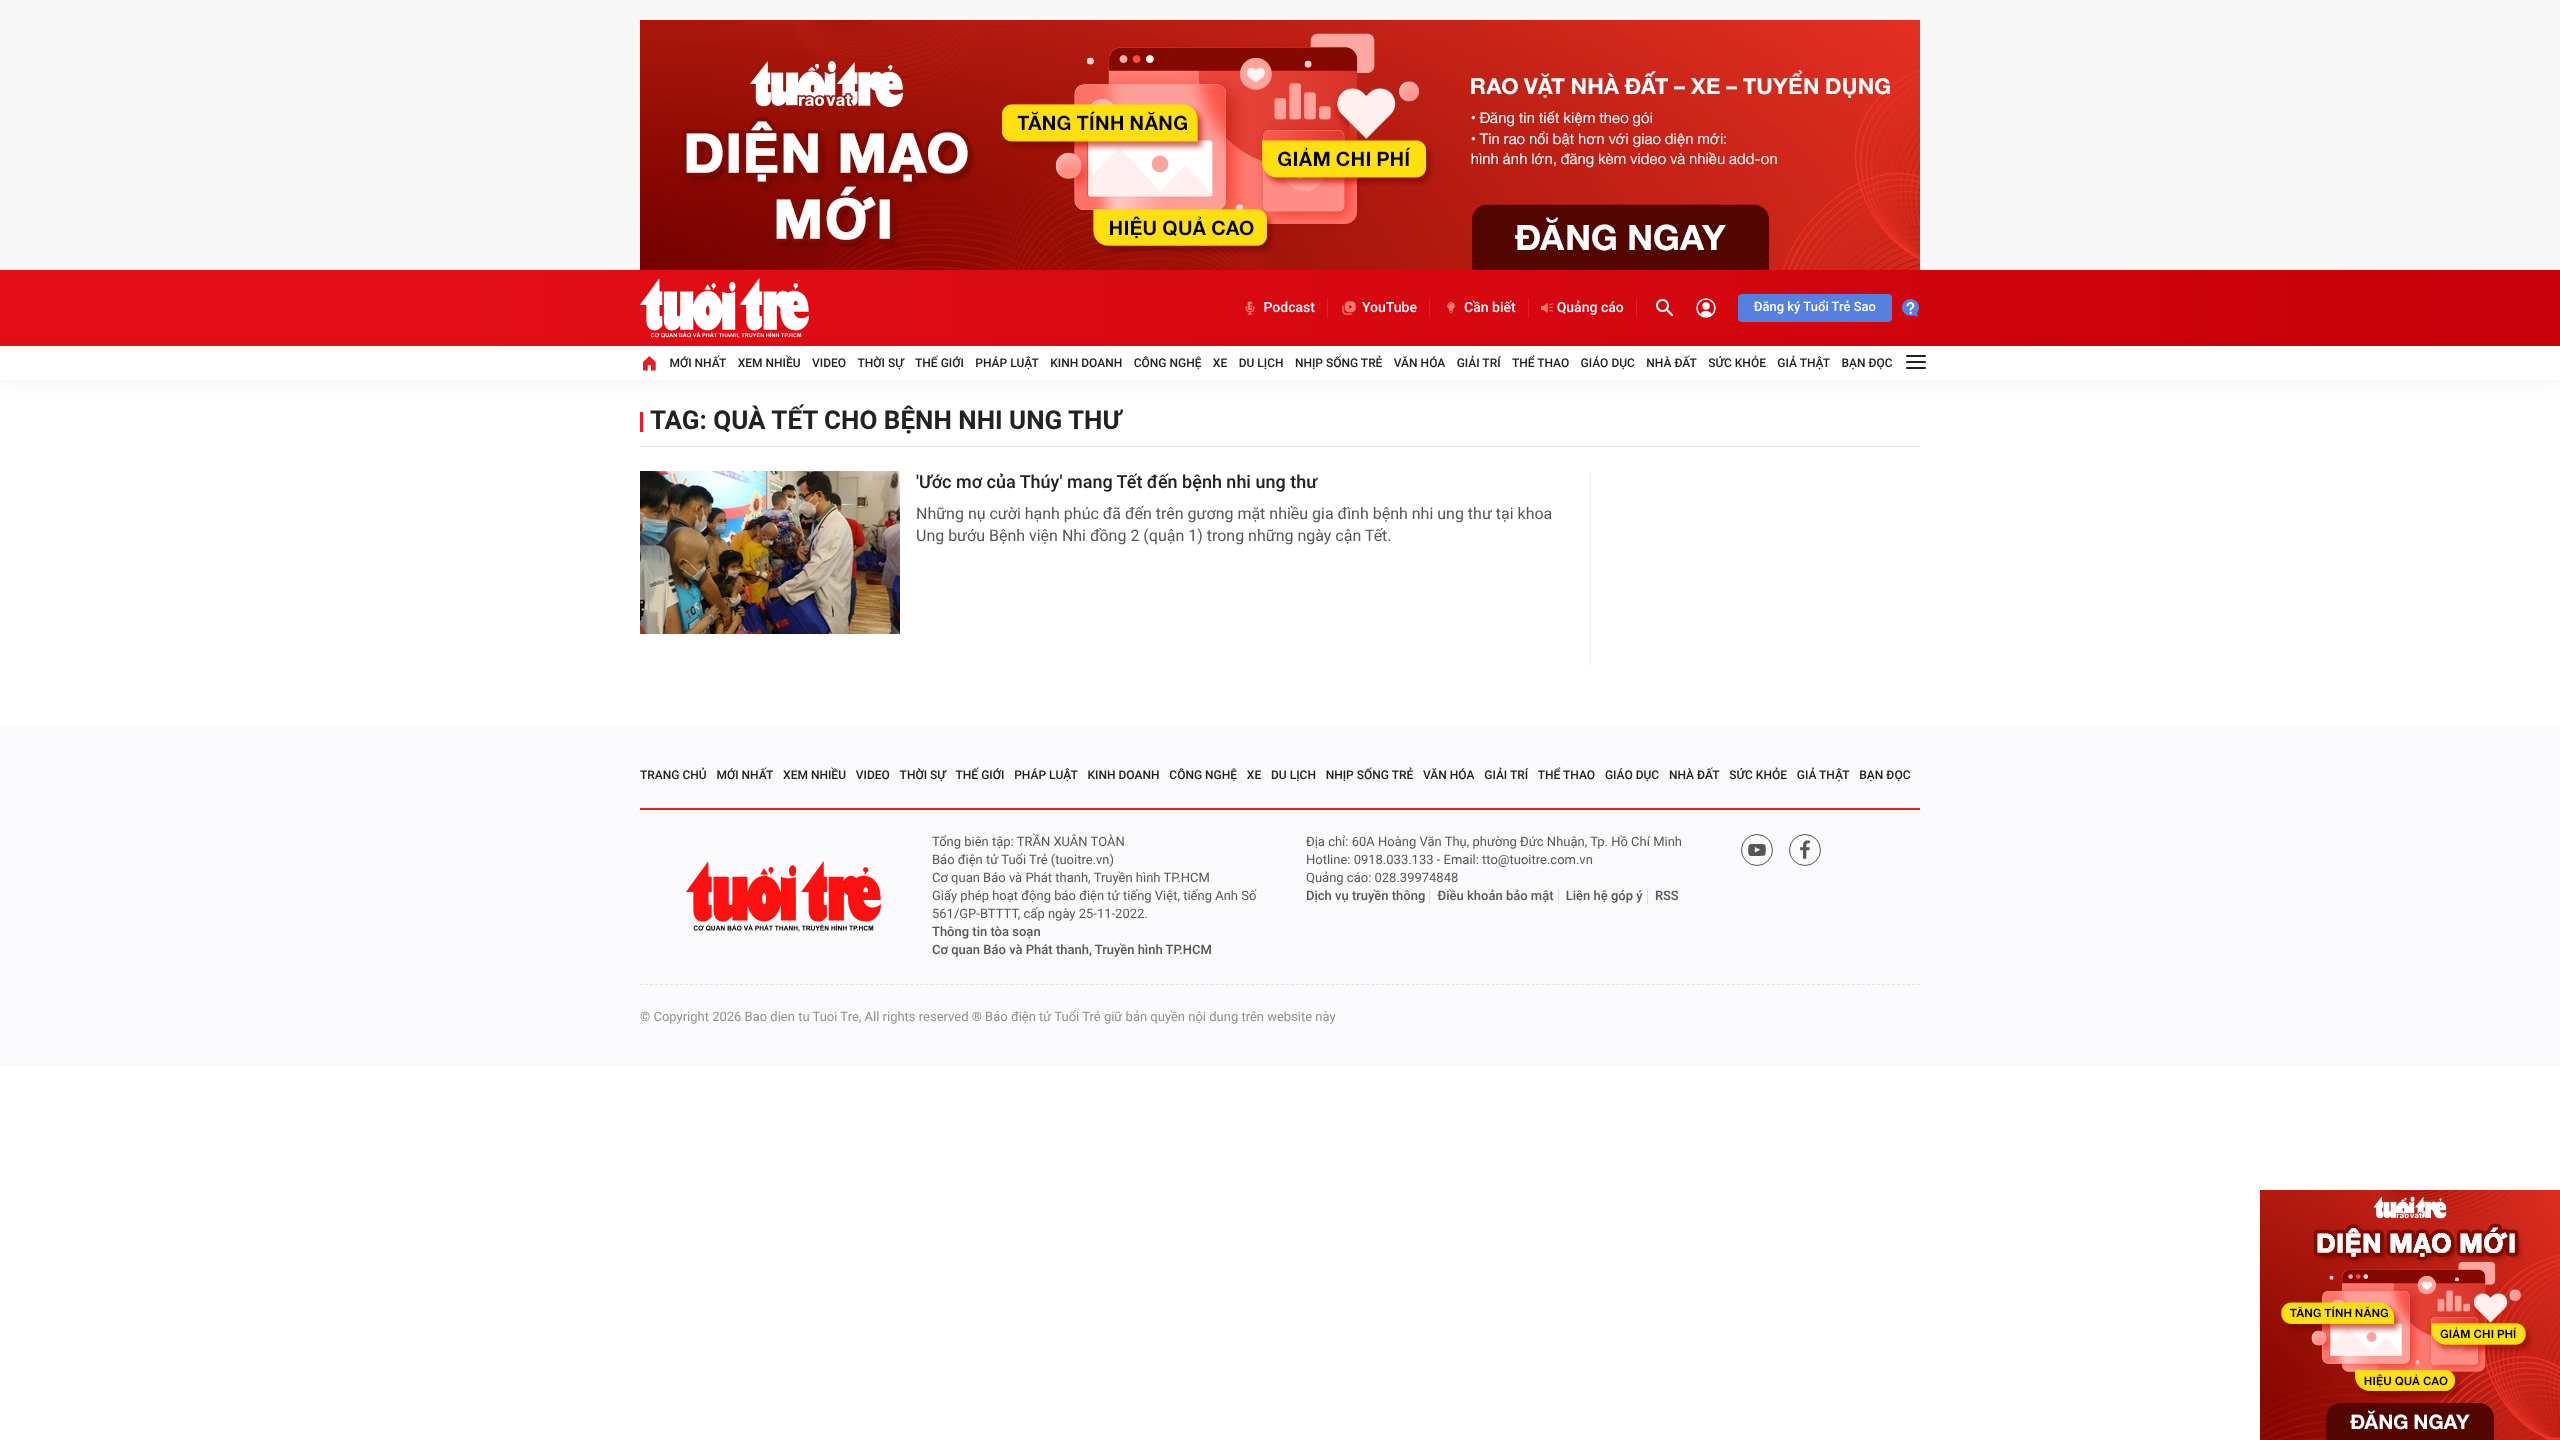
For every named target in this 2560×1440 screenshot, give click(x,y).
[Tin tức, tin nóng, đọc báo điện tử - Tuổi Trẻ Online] (724, 308)
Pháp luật (1007, 363)
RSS (1667, 896)
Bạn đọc (1867, 363)
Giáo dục (1608, 363)
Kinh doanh (1086, 363)
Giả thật (1803, 363)
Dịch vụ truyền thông (1365, 896)
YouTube (1389, 308)
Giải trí (1479, 363)
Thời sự (880, 363)
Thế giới (939, 363)
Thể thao (1540, 363)
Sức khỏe (1737, 363)
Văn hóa (1420, 363)
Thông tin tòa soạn (986, 932)
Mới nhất (697, 363)
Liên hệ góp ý (1604, 896)
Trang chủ (673, 775)
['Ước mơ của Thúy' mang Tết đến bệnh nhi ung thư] (770, 552)
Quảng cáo (1590, 308)
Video (829, 363)
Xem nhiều (769, 363)
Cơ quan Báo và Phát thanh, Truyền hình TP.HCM (1072, 950)
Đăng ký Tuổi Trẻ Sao (1815, 307)
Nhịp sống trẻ (1339, 363)
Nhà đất (1671, 363)
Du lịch (1261, 363)
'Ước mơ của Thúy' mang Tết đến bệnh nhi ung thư (1116, 482)
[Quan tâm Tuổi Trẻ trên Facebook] (1805, 850)
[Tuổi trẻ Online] (786, 896)
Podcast (1289, 308)
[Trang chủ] (649, 363)
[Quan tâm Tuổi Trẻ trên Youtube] (1757, 850)
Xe (1220, 363)
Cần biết (1490, 308)
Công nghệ (1168, 363)
